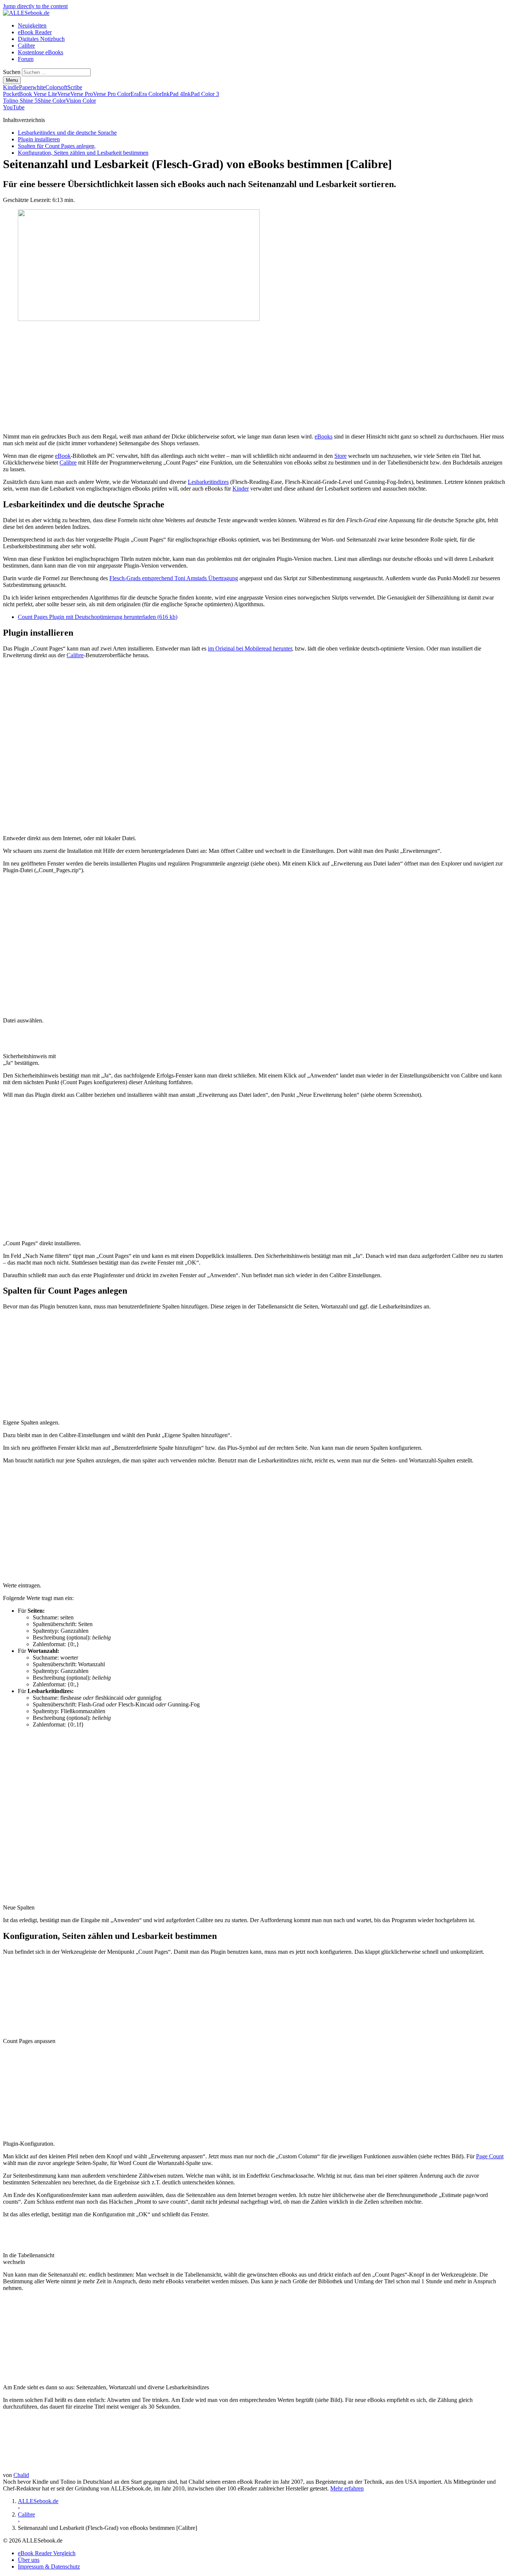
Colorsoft (56, 87)
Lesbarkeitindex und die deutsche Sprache (67, 133)
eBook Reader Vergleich (47, 2553)
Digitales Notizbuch (41, 39)
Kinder (241, 489)
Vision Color (81, 101)
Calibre (26, 46)
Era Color (150, 94)
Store (340, 456)
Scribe (75, 87)
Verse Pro (82, 94)
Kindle (11, 87)
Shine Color (52, 101)
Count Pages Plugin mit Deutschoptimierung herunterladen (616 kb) (98, 617)
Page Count (490, 2156)
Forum (26, 59)
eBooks (324, 436)
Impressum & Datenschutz (49, 2567)
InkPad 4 (172, 94)
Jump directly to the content (35, 6)
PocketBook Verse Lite (30, 94)
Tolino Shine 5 (20, 101)
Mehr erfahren (347, 2488)
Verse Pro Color (112, 94)
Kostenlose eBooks (41, 52)
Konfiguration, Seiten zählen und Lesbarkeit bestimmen (83, 153)
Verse (64, 94)
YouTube (14, 107)
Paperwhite (32, 87)
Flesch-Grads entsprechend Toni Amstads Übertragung (174, 578)
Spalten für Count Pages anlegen (56, 146)
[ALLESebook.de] (26, 13)
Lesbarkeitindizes (208, 482)
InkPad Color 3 (201, 94)
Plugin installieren (39, 139)
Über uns (29, 2560)
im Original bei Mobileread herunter (250, 648)
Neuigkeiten (32, 25)
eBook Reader (35, 32)
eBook (63, 456)
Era (135, 94)
